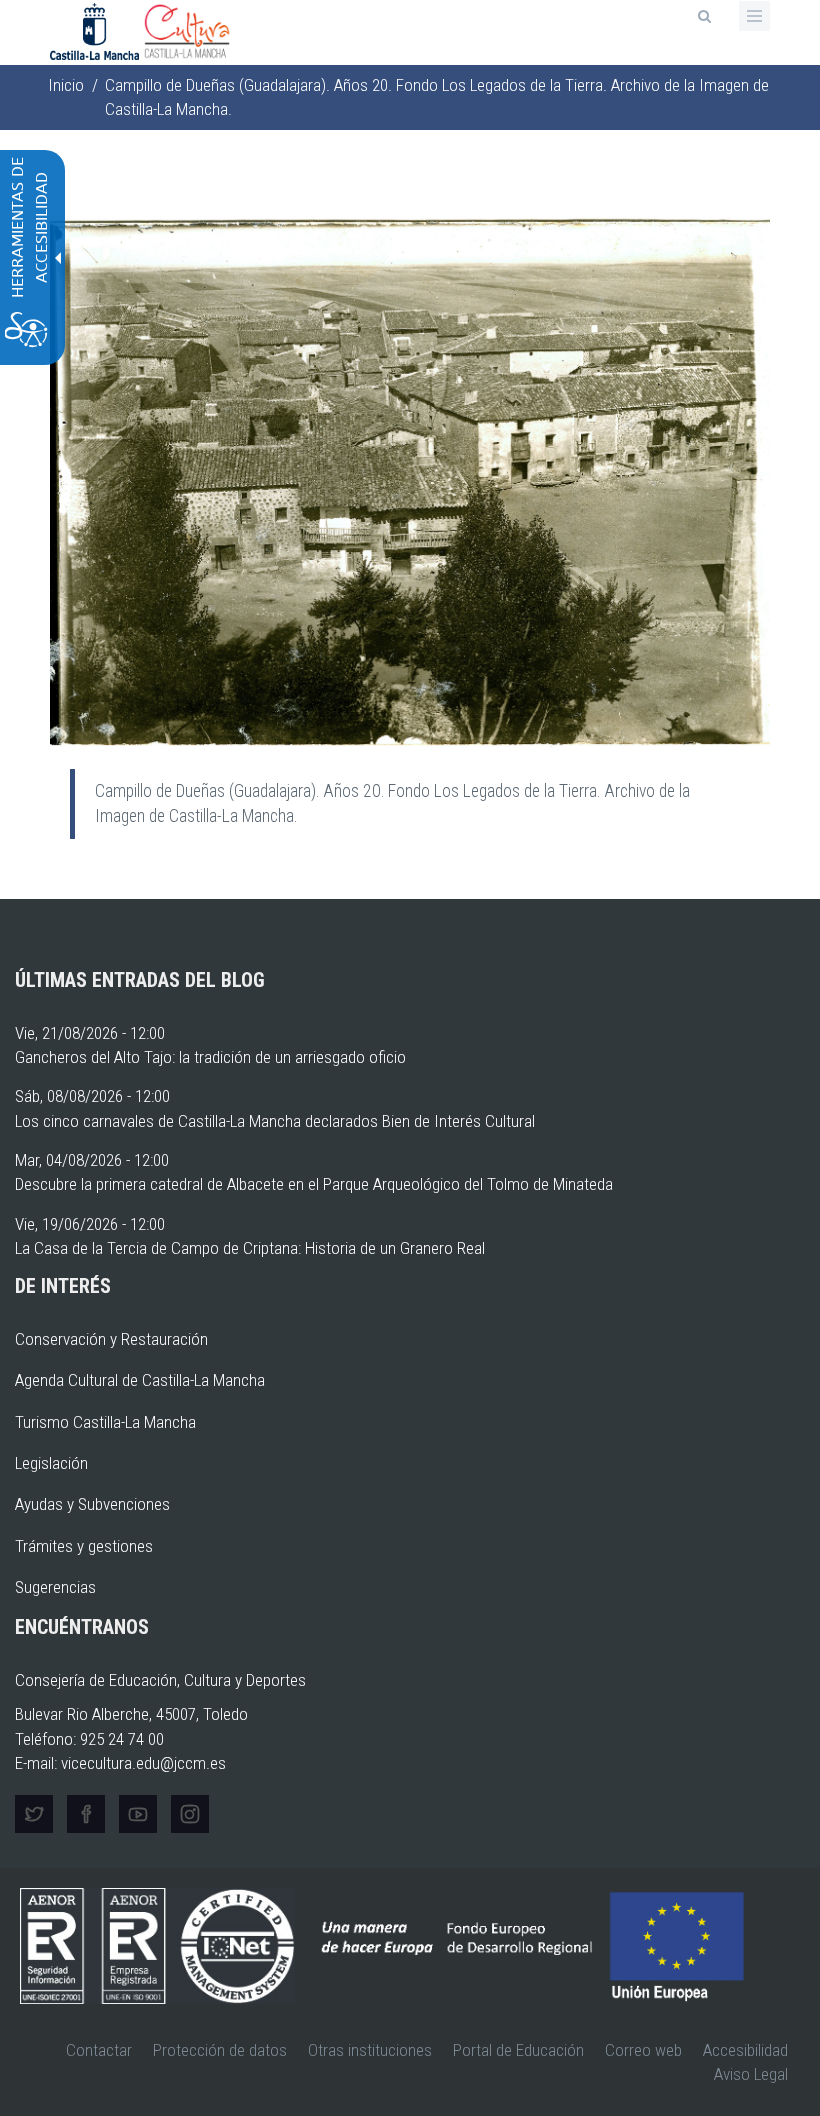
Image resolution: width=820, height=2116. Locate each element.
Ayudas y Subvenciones (92, 1504)
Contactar (99, 2050)
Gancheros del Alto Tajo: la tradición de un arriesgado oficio (210, 1057)
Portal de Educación (518, 2050)
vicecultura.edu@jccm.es (143, 1763)
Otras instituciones (370, 2050)
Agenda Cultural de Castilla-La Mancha (140, 1380)
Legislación (51, 1463)
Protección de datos (220, 2050)
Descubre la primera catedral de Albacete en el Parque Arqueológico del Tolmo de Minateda (314, 1184)
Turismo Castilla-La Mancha (105, 1422)
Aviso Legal (751, 2074)
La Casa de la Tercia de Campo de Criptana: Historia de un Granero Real (250, 1248)
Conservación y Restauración (111, 1339)
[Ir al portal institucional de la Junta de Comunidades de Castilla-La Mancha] (96, 30)
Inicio (66, 85)
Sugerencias (55, 1587)
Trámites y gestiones (84, 1546)
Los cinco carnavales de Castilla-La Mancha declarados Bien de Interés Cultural (275, 1121)
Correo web (643, 2050)
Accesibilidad (745, 2050)
